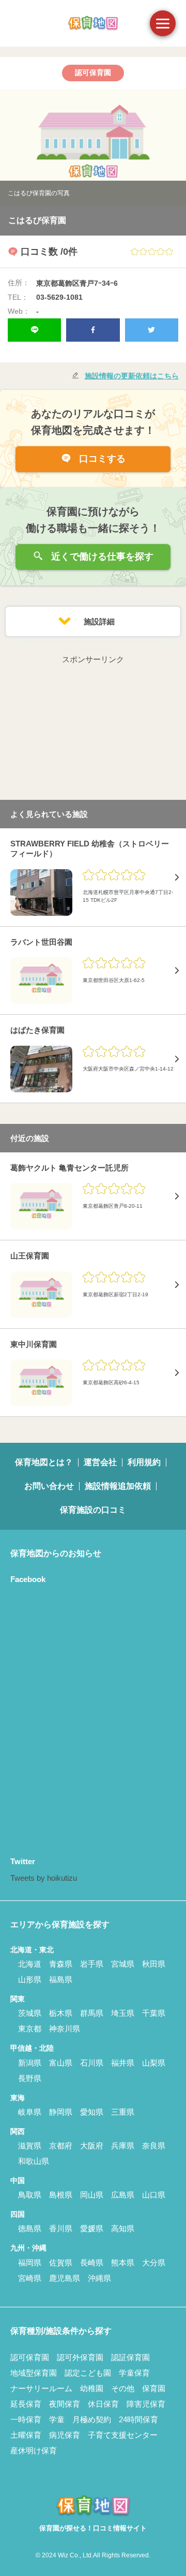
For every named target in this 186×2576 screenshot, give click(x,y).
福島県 (61, 1979)
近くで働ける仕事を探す (101, 557)
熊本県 (123, 2263)
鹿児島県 (65, 2278)
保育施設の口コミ (93, 1510)
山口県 (154, 2195)
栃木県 (61, 2013)
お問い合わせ (49, 1486)
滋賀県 (30, 2146)
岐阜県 (30, 2112)
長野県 (30, 2078)
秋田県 (154, 1964)
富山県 (61, 2063)
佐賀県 (61, 2263)
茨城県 (30, 2013)
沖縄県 (99, 2278)
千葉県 (154, 2013)
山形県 (30, 1979)
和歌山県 (34, 2161)
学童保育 (134, 2373)
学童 (57, 2419)
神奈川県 (65, 2029)
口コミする (101, 459)
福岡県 (30, 2263)
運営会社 (100, 1462)
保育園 (154, 2388)
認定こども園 (88, 2373)
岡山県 (92, 2195)
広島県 (123, 2195)
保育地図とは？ (44, 1462)
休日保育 (103, 2404)
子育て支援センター (123, 2435)
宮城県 (123, 1964)
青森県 (61, 1964)
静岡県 (61, 2112)
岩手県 (92, 1964)
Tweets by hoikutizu (44, 1878)
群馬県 (92, 2013)
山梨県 (154, 2063)
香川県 (61, 2228)
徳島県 (30, 2228)
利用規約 (144, 1462)
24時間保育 (138, 2419)
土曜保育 (26, 2435)
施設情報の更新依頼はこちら (132, 376)
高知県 (123, 2228)
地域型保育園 (34, 2373)
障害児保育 (146, 2404)
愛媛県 (92, 2228)
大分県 (154, 2263)
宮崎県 (30, 2278)
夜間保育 (65, 2404)
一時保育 (26, 2419)
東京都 (30, 2029)
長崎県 (92, 2263)
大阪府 (92, 2146)
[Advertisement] (93, 731)
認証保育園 (130, 2357)
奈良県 (154, 2146)
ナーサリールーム (41, 2388)
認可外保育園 (80, 2357)
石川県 (92, 2063)
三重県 (123, 2112)
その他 (123, 2388)
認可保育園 (30, 2357)
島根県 (61, 2195)
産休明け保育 (34, 2450)
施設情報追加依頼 (118, 1486)
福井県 (123, 2063)
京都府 (61, 2146)
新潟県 (30, 2063)
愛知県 (92, 2112)
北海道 (30, 1964)
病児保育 (65, 2435)
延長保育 (26, 2404)
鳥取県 (30, 2195)
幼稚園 (92, 2388)
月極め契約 (92, 2419)
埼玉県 (123, 2013)
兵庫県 (123, 2146)
